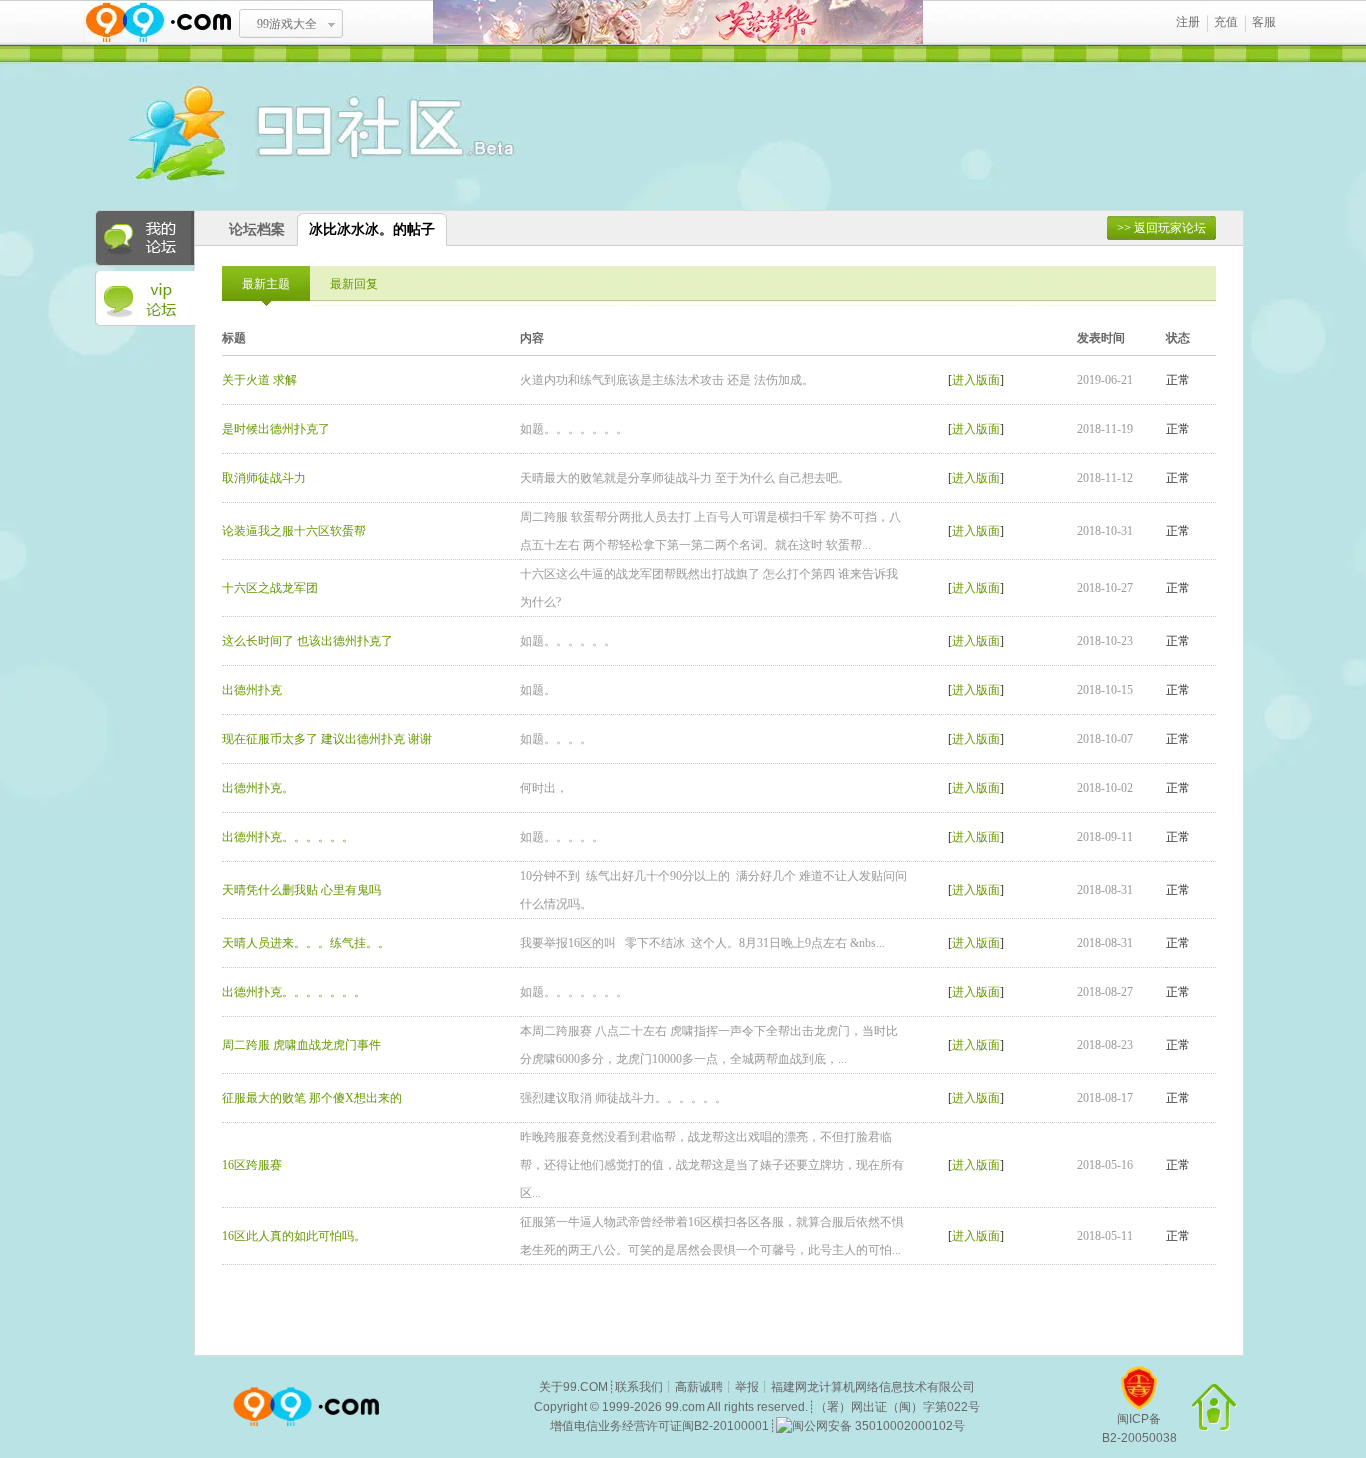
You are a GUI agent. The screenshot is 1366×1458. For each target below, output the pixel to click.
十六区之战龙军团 (270, 588)
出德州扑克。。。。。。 (288, 837)
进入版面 (976, 380)
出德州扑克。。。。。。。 (294, 992)
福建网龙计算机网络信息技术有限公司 (873, 1387)
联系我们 (639, 1387)
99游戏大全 (287, 24)
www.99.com (158, 22)
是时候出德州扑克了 (276, 429)
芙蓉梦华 (678, 22)
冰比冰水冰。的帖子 (372, 229)
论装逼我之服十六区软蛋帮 (294, 531)
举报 (747, 1387)
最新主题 (266, 284)
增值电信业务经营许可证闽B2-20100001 (659, 1426)
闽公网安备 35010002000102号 (878, 1426)
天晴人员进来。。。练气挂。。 (306, 943)
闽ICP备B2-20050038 (1139, 1428)
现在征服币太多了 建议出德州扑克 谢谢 (327, 739)
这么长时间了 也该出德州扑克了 (307, 641)
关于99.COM (573, 1387)
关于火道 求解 (259, 380)
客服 (1264, 22)
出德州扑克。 (258, 788)
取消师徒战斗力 (264, 478)
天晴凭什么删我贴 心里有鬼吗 (301, 890)
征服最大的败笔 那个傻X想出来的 (312, 1098)
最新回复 (354, 284)
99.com (685, 1407)
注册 (1188, 22)
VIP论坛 (145, 299)
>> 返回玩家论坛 (1161, 228)
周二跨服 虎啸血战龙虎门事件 (301, 1045)
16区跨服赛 (252, 1165)
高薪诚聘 (699, 1387)
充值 (1226, 22)
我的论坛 (145, 238)
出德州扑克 (252, 690)
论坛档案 (257, 229)
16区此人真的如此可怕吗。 (294, 1236)
